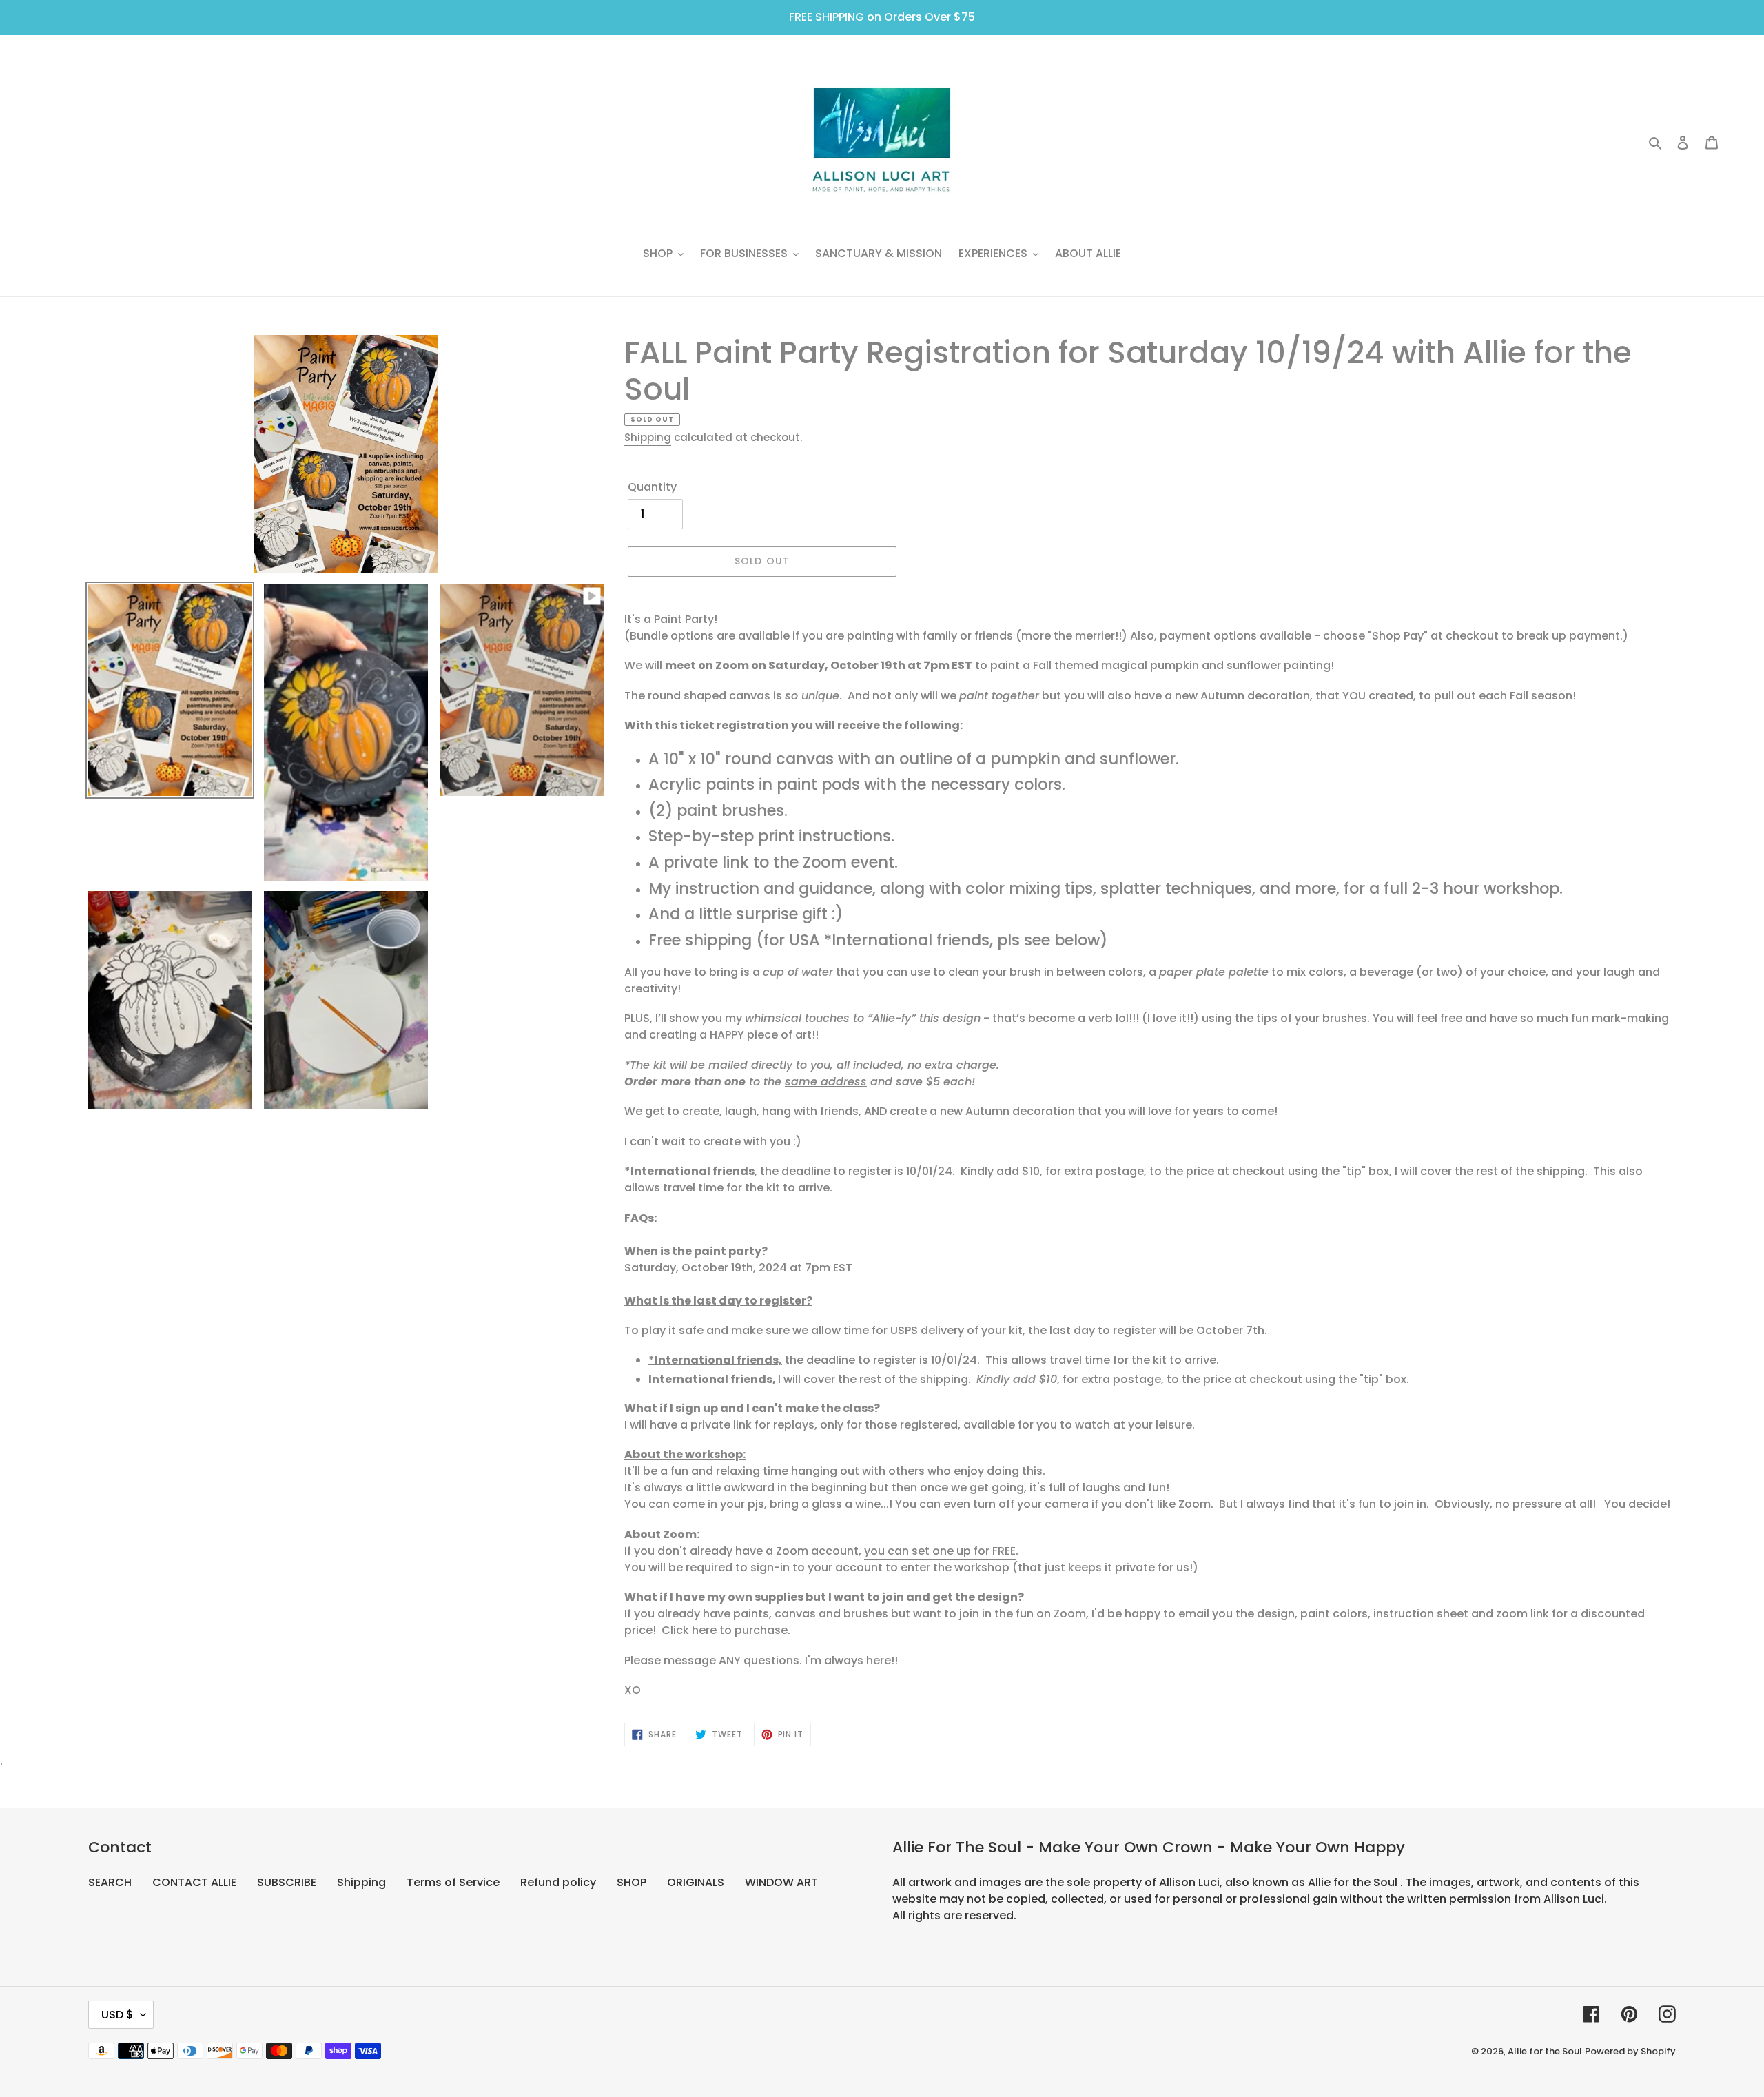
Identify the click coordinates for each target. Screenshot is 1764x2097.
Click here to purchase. (726, 1630)
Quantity (652, 487)
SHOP (632, 1882)
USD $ (117, 2015)
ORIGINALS (696, 1882)
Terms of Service (453, 1882)
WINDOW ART (781, 1882)
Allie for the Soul (1545, 2051)
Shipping (648, 437)
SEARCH (110, 1882)
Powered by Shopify (1630, 2051)
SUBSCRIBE (287, 1882)
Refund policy (558, 1882)
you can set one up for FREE (940, 1551)
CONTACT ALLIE (194, 1882)
